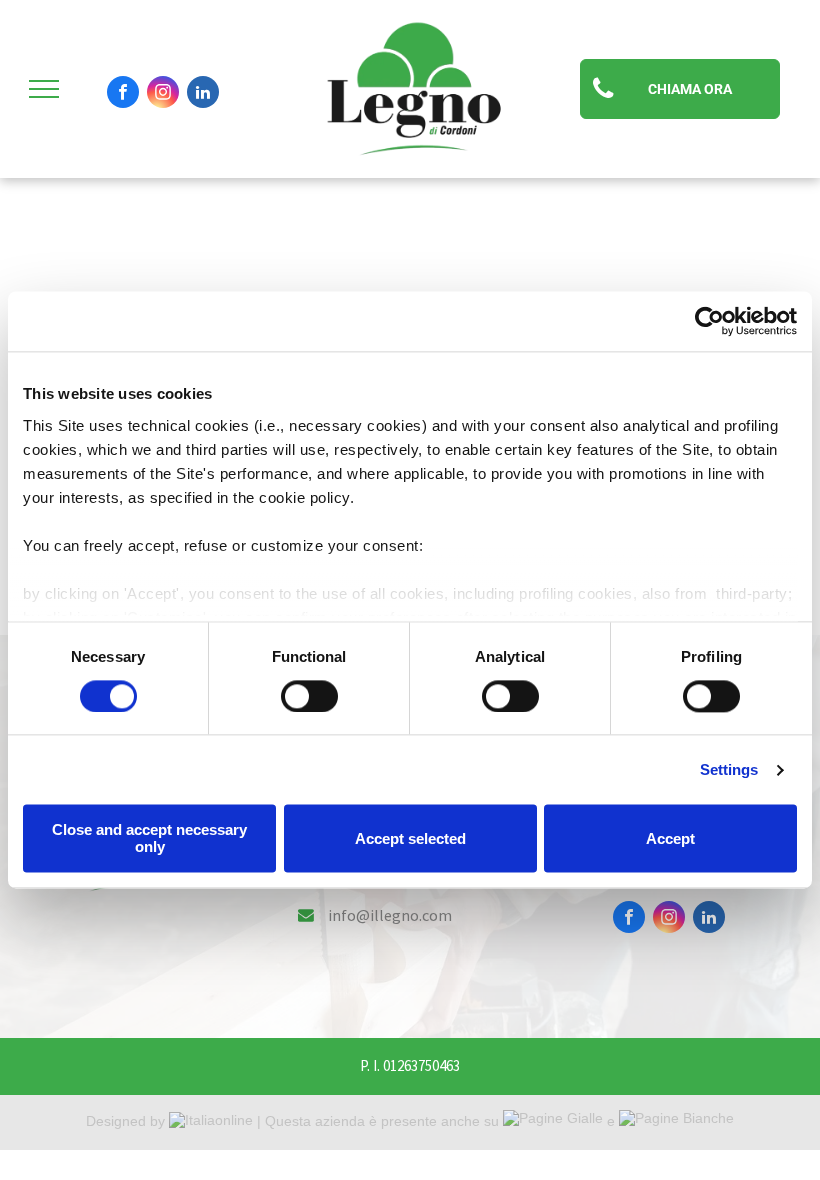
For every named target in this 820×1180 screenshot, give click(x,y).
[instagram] (163, 94)
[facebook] (123, 94)
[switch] (309, 696)
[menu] (44, 89)
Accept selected (410, 838)
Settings (729, 769)
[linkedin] (203, 94)
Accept (670, 838)
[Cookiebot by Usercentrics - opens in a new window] (709, 321)
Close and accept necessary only (149, 839)
